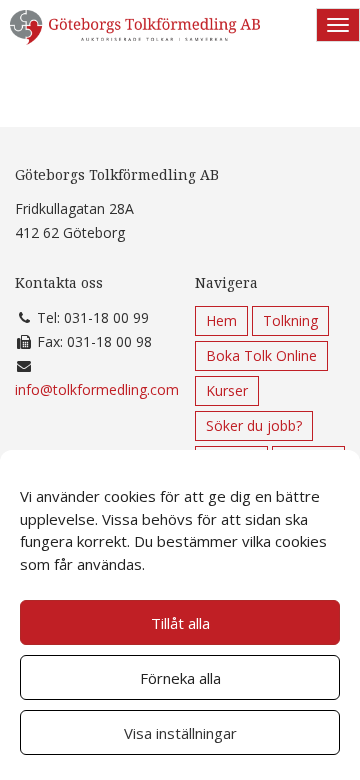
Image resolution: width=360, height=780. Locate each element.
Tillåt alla (180, 623)
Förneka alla (180, 678)
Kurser (227, 390)
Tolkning (290, 320)
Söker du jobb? (254, 425)
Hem (221, 320)
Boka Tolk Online (261, 355)
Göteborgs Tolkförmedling (135, 35)
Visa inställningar (180, 733)
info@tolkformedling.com (97, 389)
